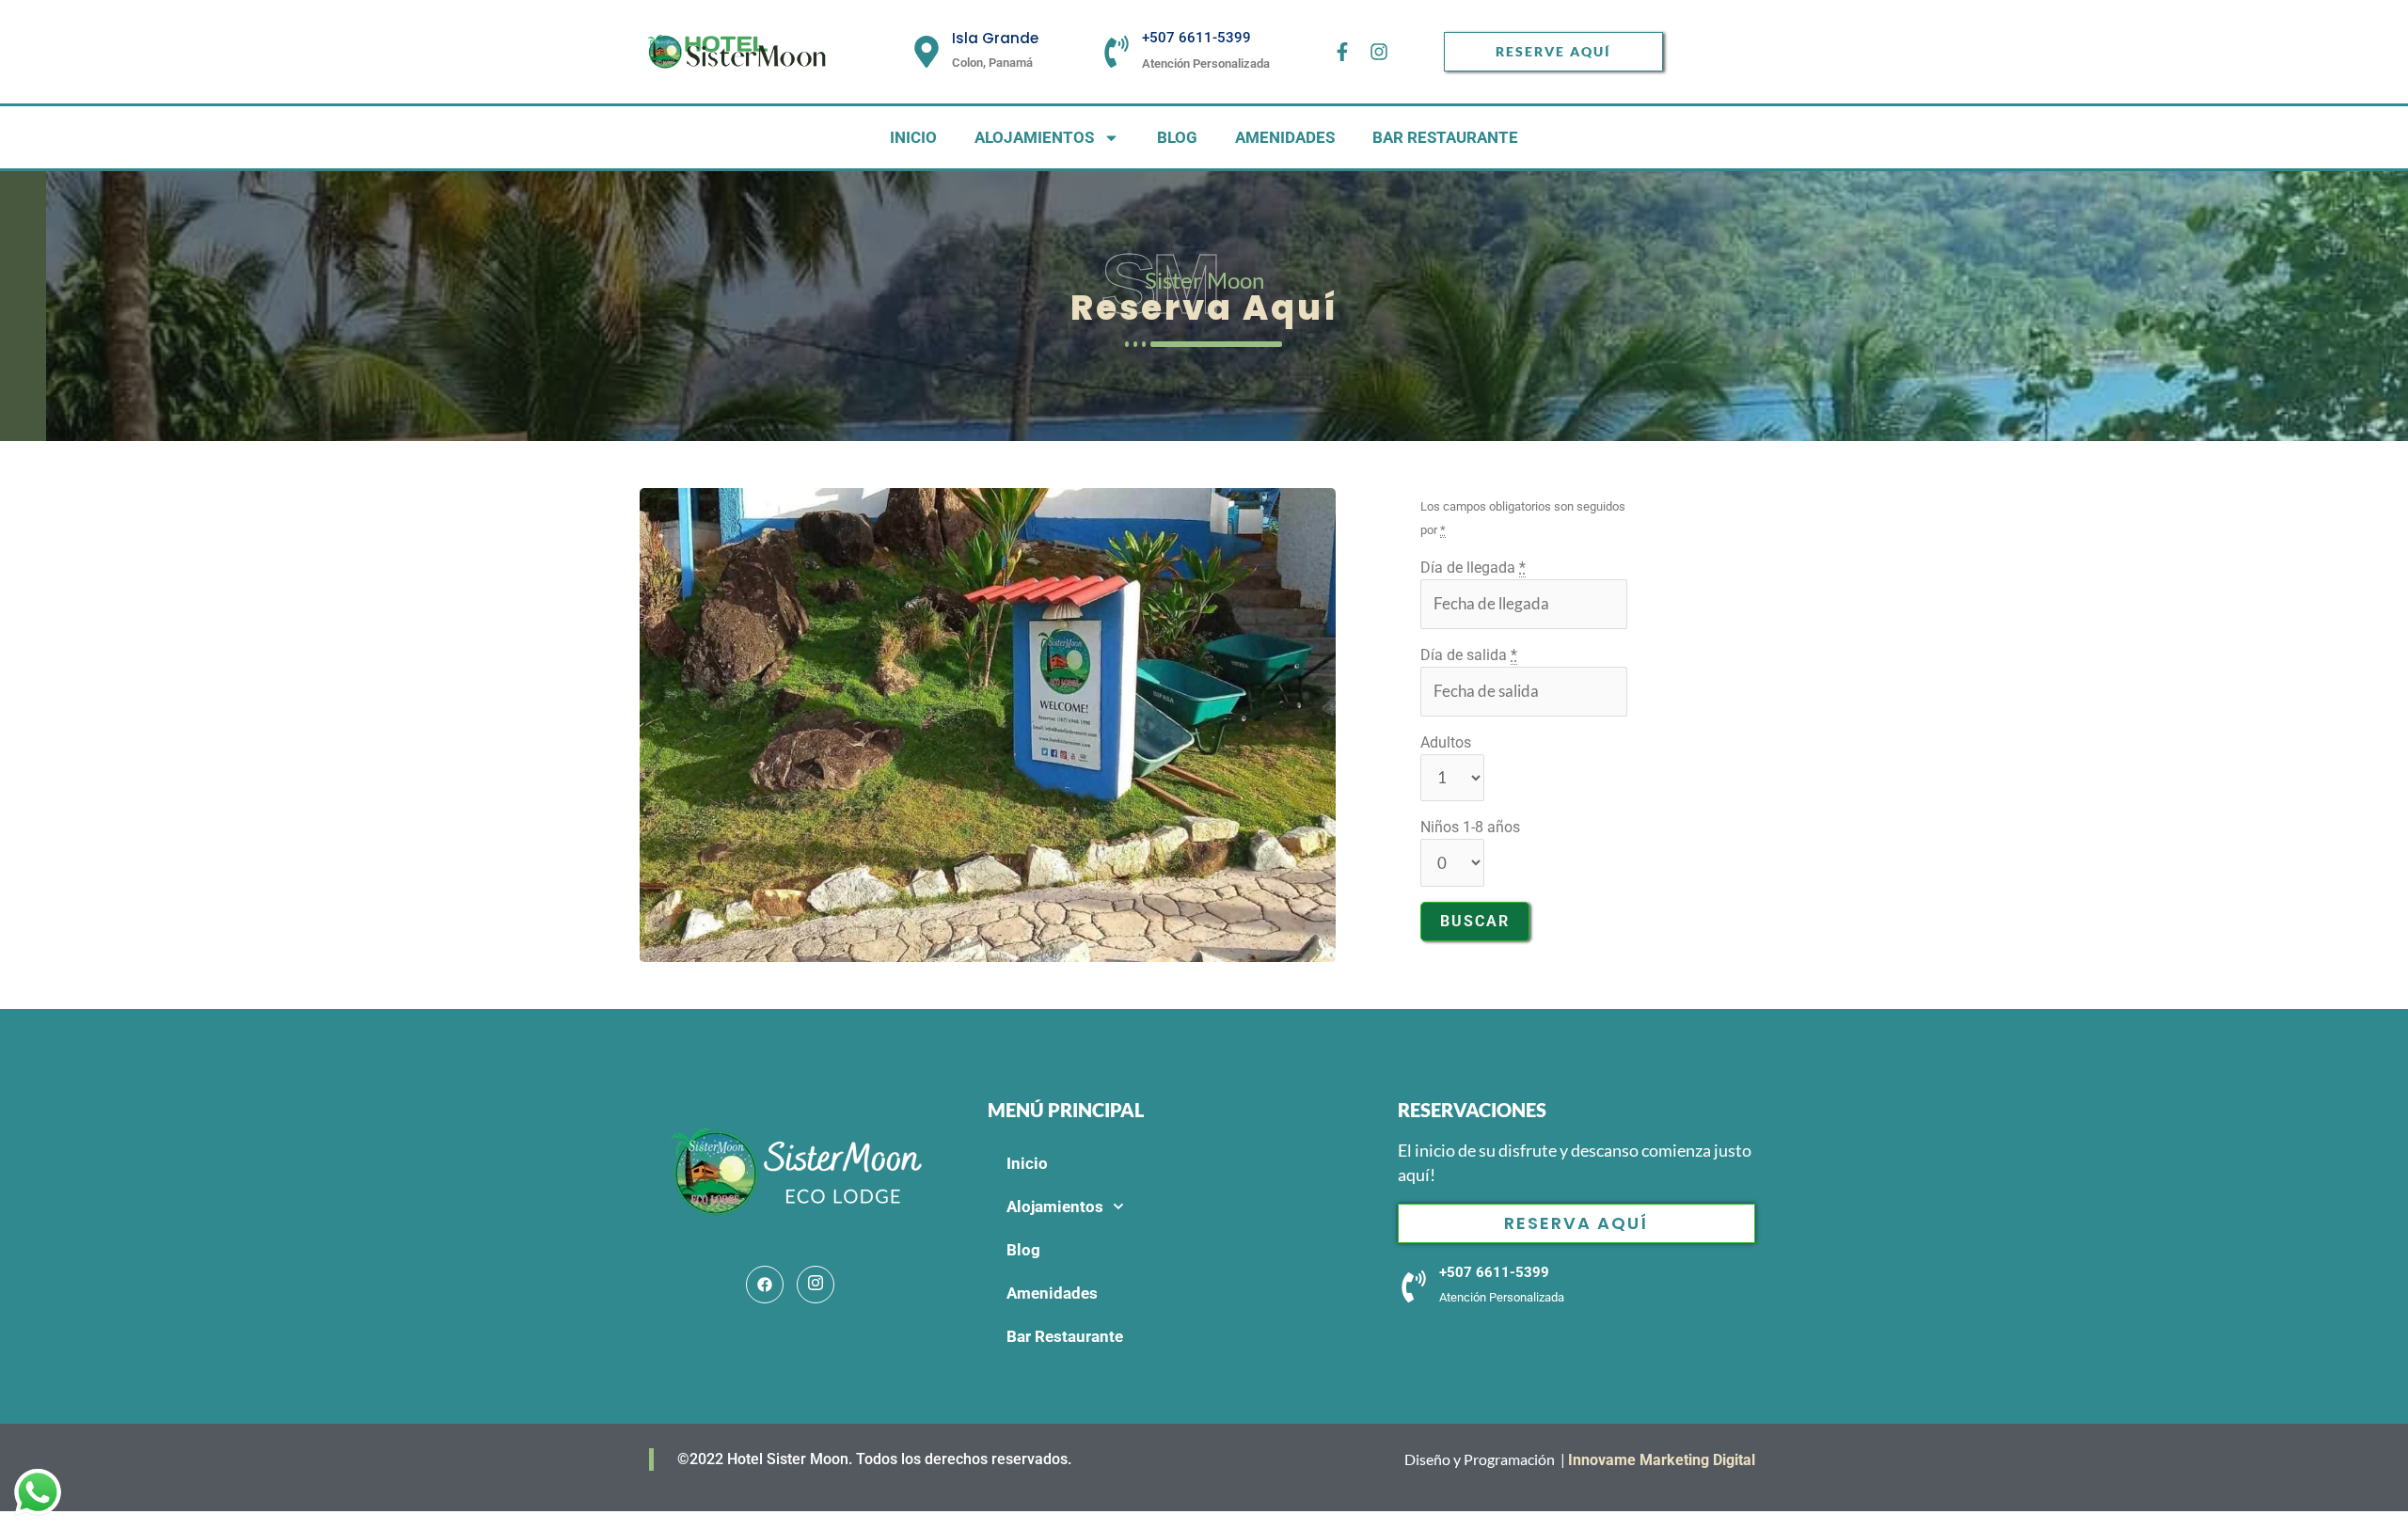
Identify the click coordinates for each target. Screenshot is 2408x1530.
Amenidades (1285, 137)
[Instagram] (816, 1285)
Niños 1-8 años (1470, 827)
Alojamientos (1034, 137)
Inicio (913, 137)
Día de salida (1469, 655)
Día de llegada (1473, 568)
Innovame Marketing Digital (1663, 1460)
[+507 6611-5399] (1117, 52)
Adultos (1446, 742)
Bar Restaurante (1445, 137)
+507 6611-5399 (1196, 38)
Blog (1177, 137)
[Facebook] (765, 1285)
